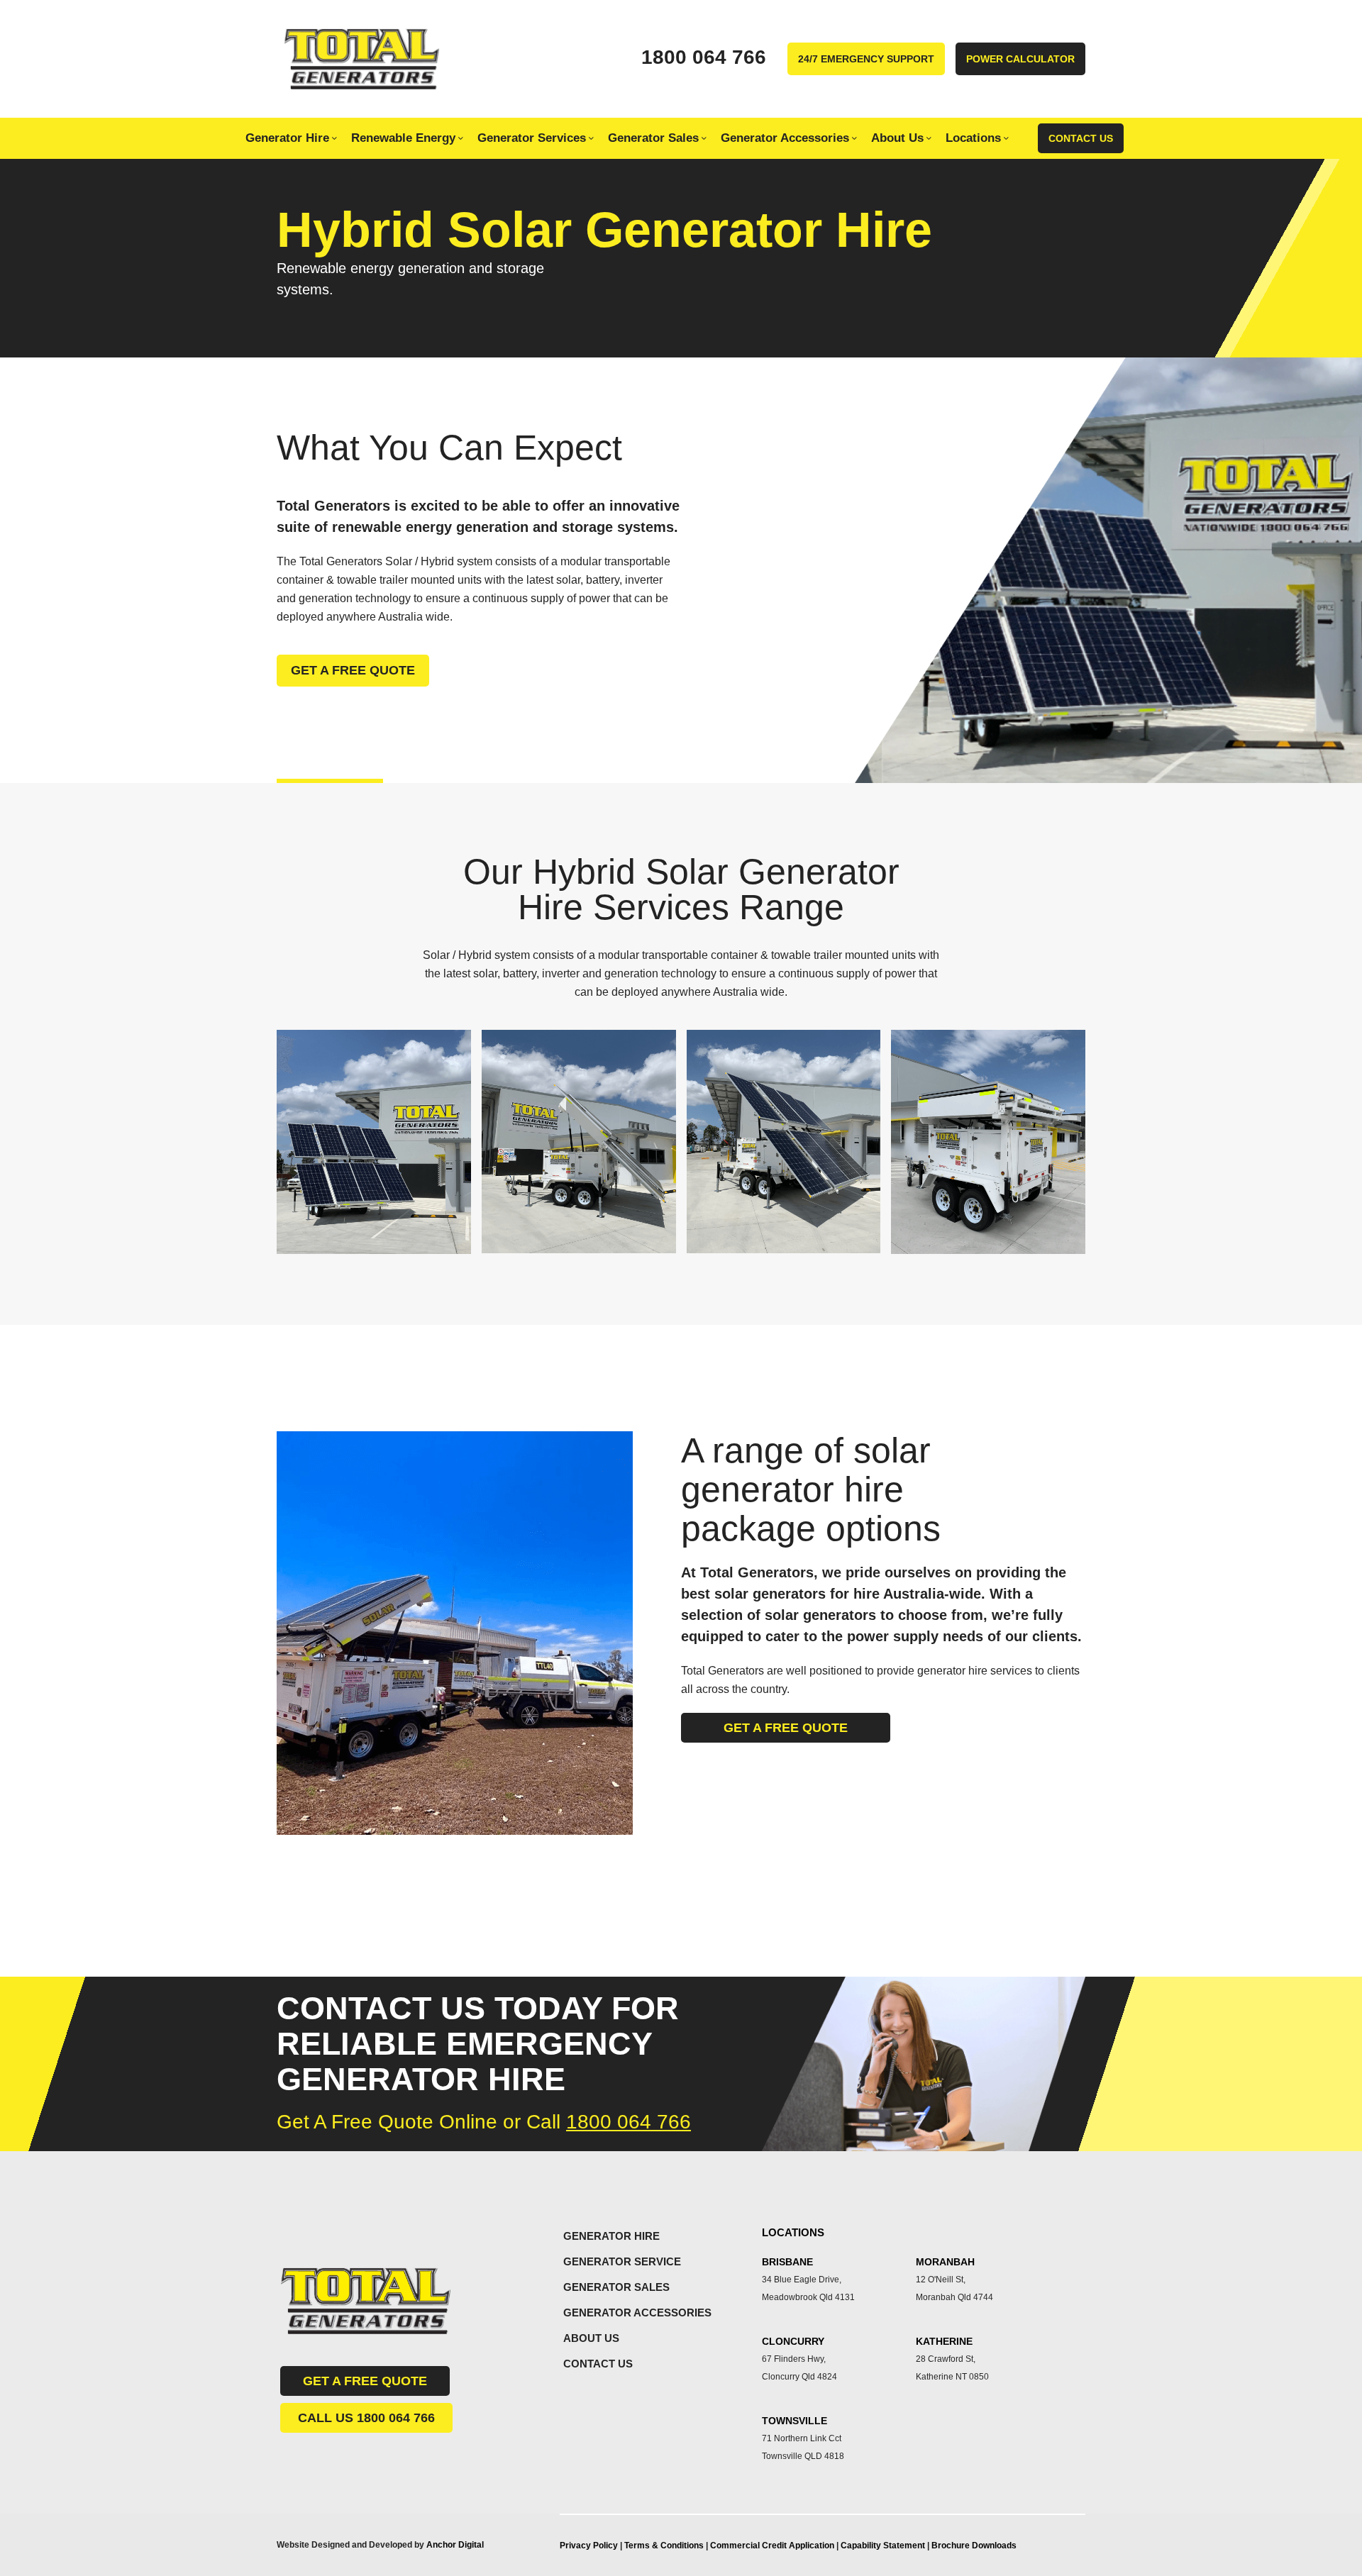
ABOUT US (591, 2338)
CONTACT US (598, 2364)
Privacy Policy (589, 2546)
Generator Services (532, 138)
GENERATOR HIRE (611, 2236)
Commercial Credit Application (773, 2546)
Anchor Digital (455, 2545)
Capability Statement (884, 2546)
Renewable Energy (403, 138)
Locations (973, 138)
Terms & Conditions (664, 2546)
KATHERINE (944, 2341)
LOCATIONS (793, 2232)
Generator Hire (287, 138)
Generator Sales (653, 138)
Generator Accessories (785, 138)
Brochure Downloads (974, 2546)
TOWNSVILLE (794, 2421)
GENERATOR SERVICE (622, 2261)
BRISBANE (787, 2262)
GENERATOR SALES (616, 2287)
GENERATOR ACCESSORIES (637, 2313)
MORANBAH (945, 2262)
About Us (897, 138)
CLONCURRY (793, 2341)
